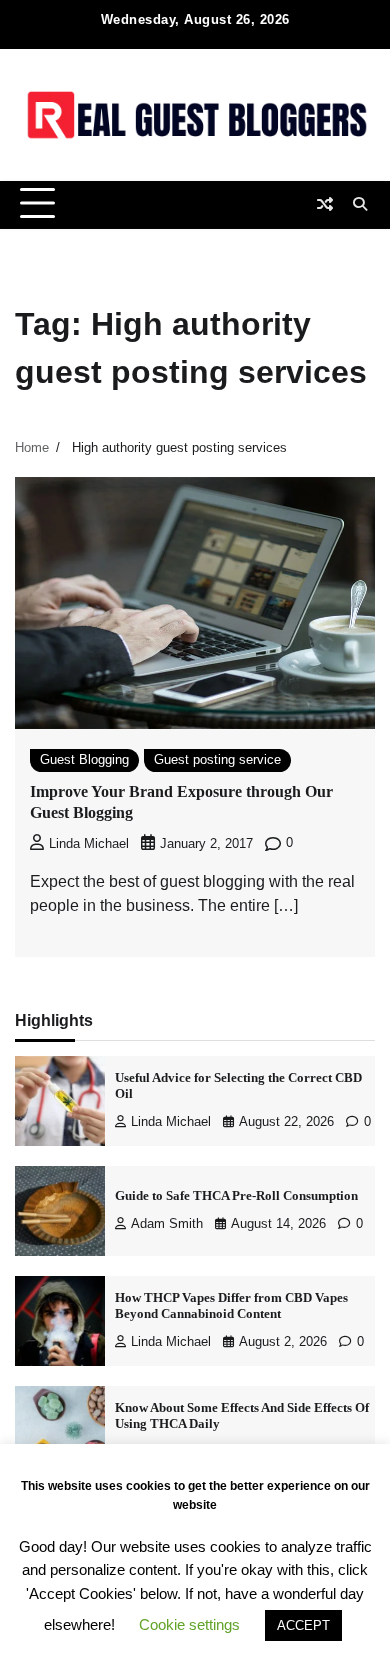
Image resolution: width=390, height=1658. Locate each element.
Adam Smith (167, 1224)
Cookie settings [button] (189, 1624)
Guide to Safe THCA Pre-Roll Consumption (236, 1196)
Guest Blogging (84, 759)
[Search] (360, 204)
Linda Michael (89, 844)
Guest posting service (217, 759)
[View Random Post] (325, 204)
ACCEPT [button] (303, 1625)
